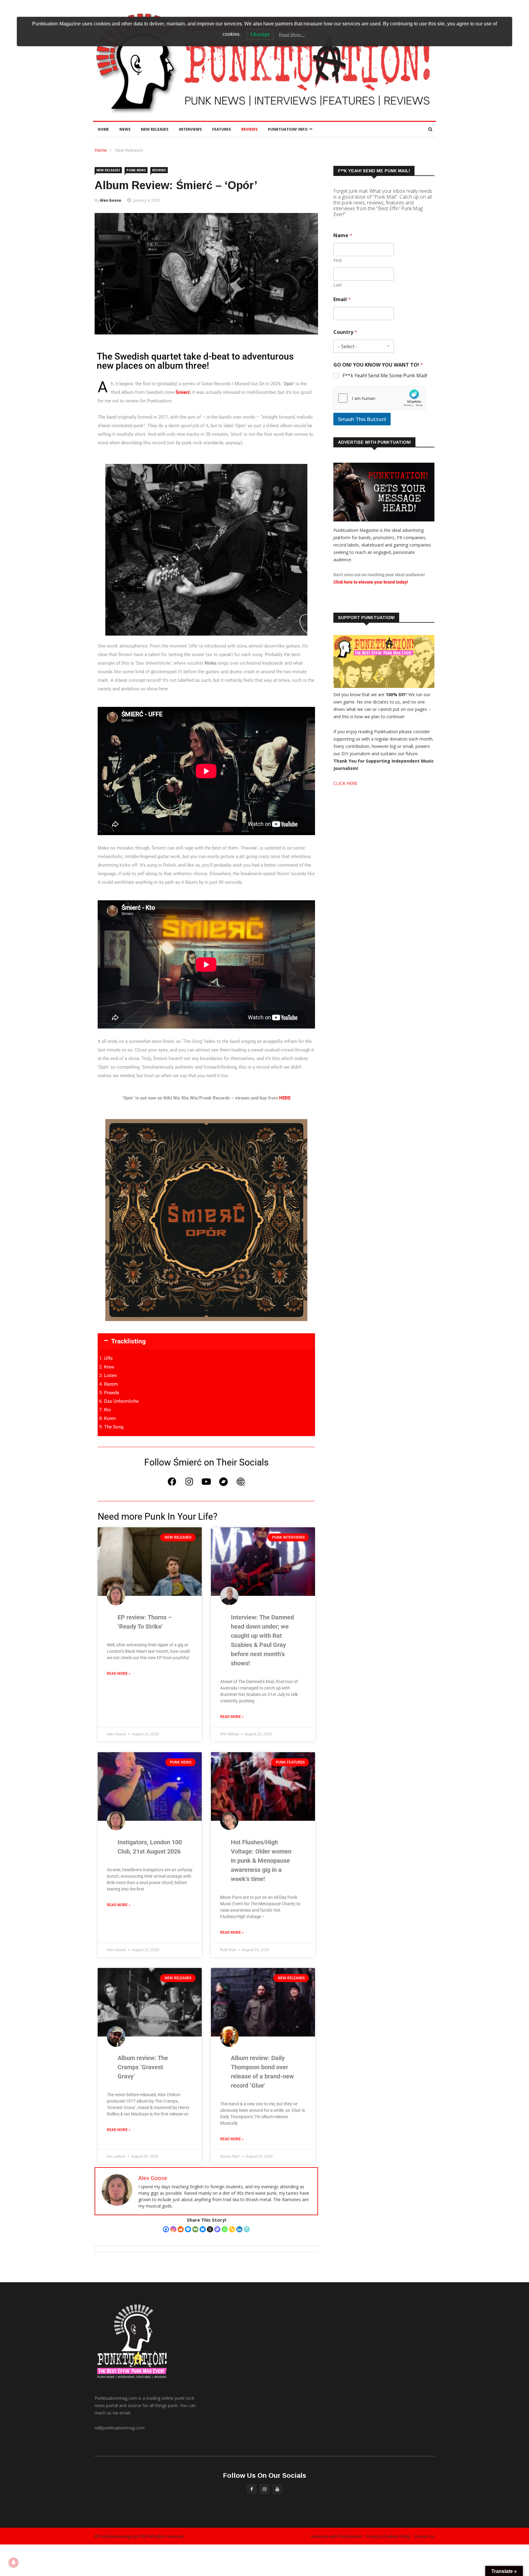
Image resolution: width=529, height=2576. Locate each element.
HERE (285, 1098)
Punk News (136, 170)
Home (103, 129)
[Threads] (210, 2229)
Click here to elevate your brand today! (371, 582)
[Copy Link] (232, 2229)
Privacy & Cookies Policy (388, 2536)
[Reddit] (181, 2229)
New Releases (155, 129)
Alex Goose (111, 200)
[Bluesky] (203, 2229)
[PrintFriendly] (247, 2229)
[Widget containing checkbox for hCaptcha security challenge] (380, 398)
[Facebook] (172, 1482)
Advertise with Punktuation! (337, 2536)
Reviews (249, 129)
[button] (206, 1341)
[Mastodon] (217, 2229)
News (125, 129)
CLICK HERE (345, 783)
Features (221, 129)
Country (345, 332)
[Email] (195, 2229)
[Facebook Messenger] (188, 2229)
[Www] (241, 1482)
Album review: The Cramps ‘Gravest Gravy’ (143, 2067)
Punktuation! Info (288, 129)
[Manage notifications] (13, 2563)
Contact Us (424, 2536)
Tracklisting (128, 1341)
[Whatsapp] (225, 2229)
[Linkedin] (239, 2229)
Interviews (190, 129)
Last (338, 285)
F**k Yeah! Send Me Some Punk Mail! (385, 376)
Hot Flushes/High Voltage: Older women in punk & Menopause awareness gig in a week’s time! (261, 1861)
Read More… (292, 35)
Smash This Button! (362, 419)
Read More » (119, 1674)
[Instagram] (189, 1482)
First (338, 260)
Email (342, 299)
